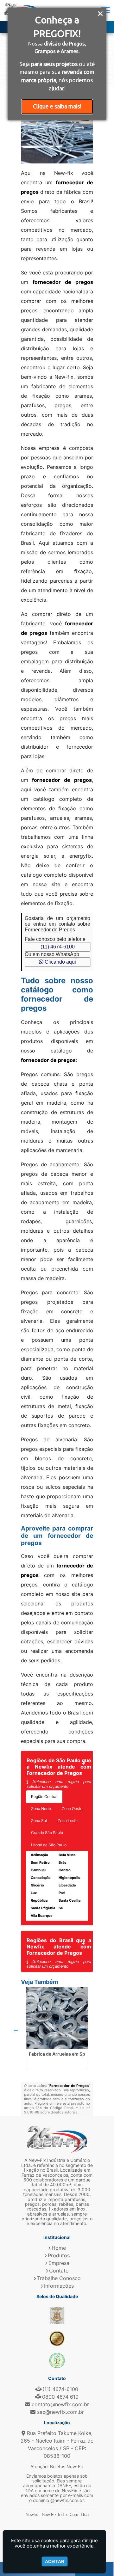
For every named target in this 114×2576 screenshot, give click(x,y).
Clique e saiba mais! (57, 106)
